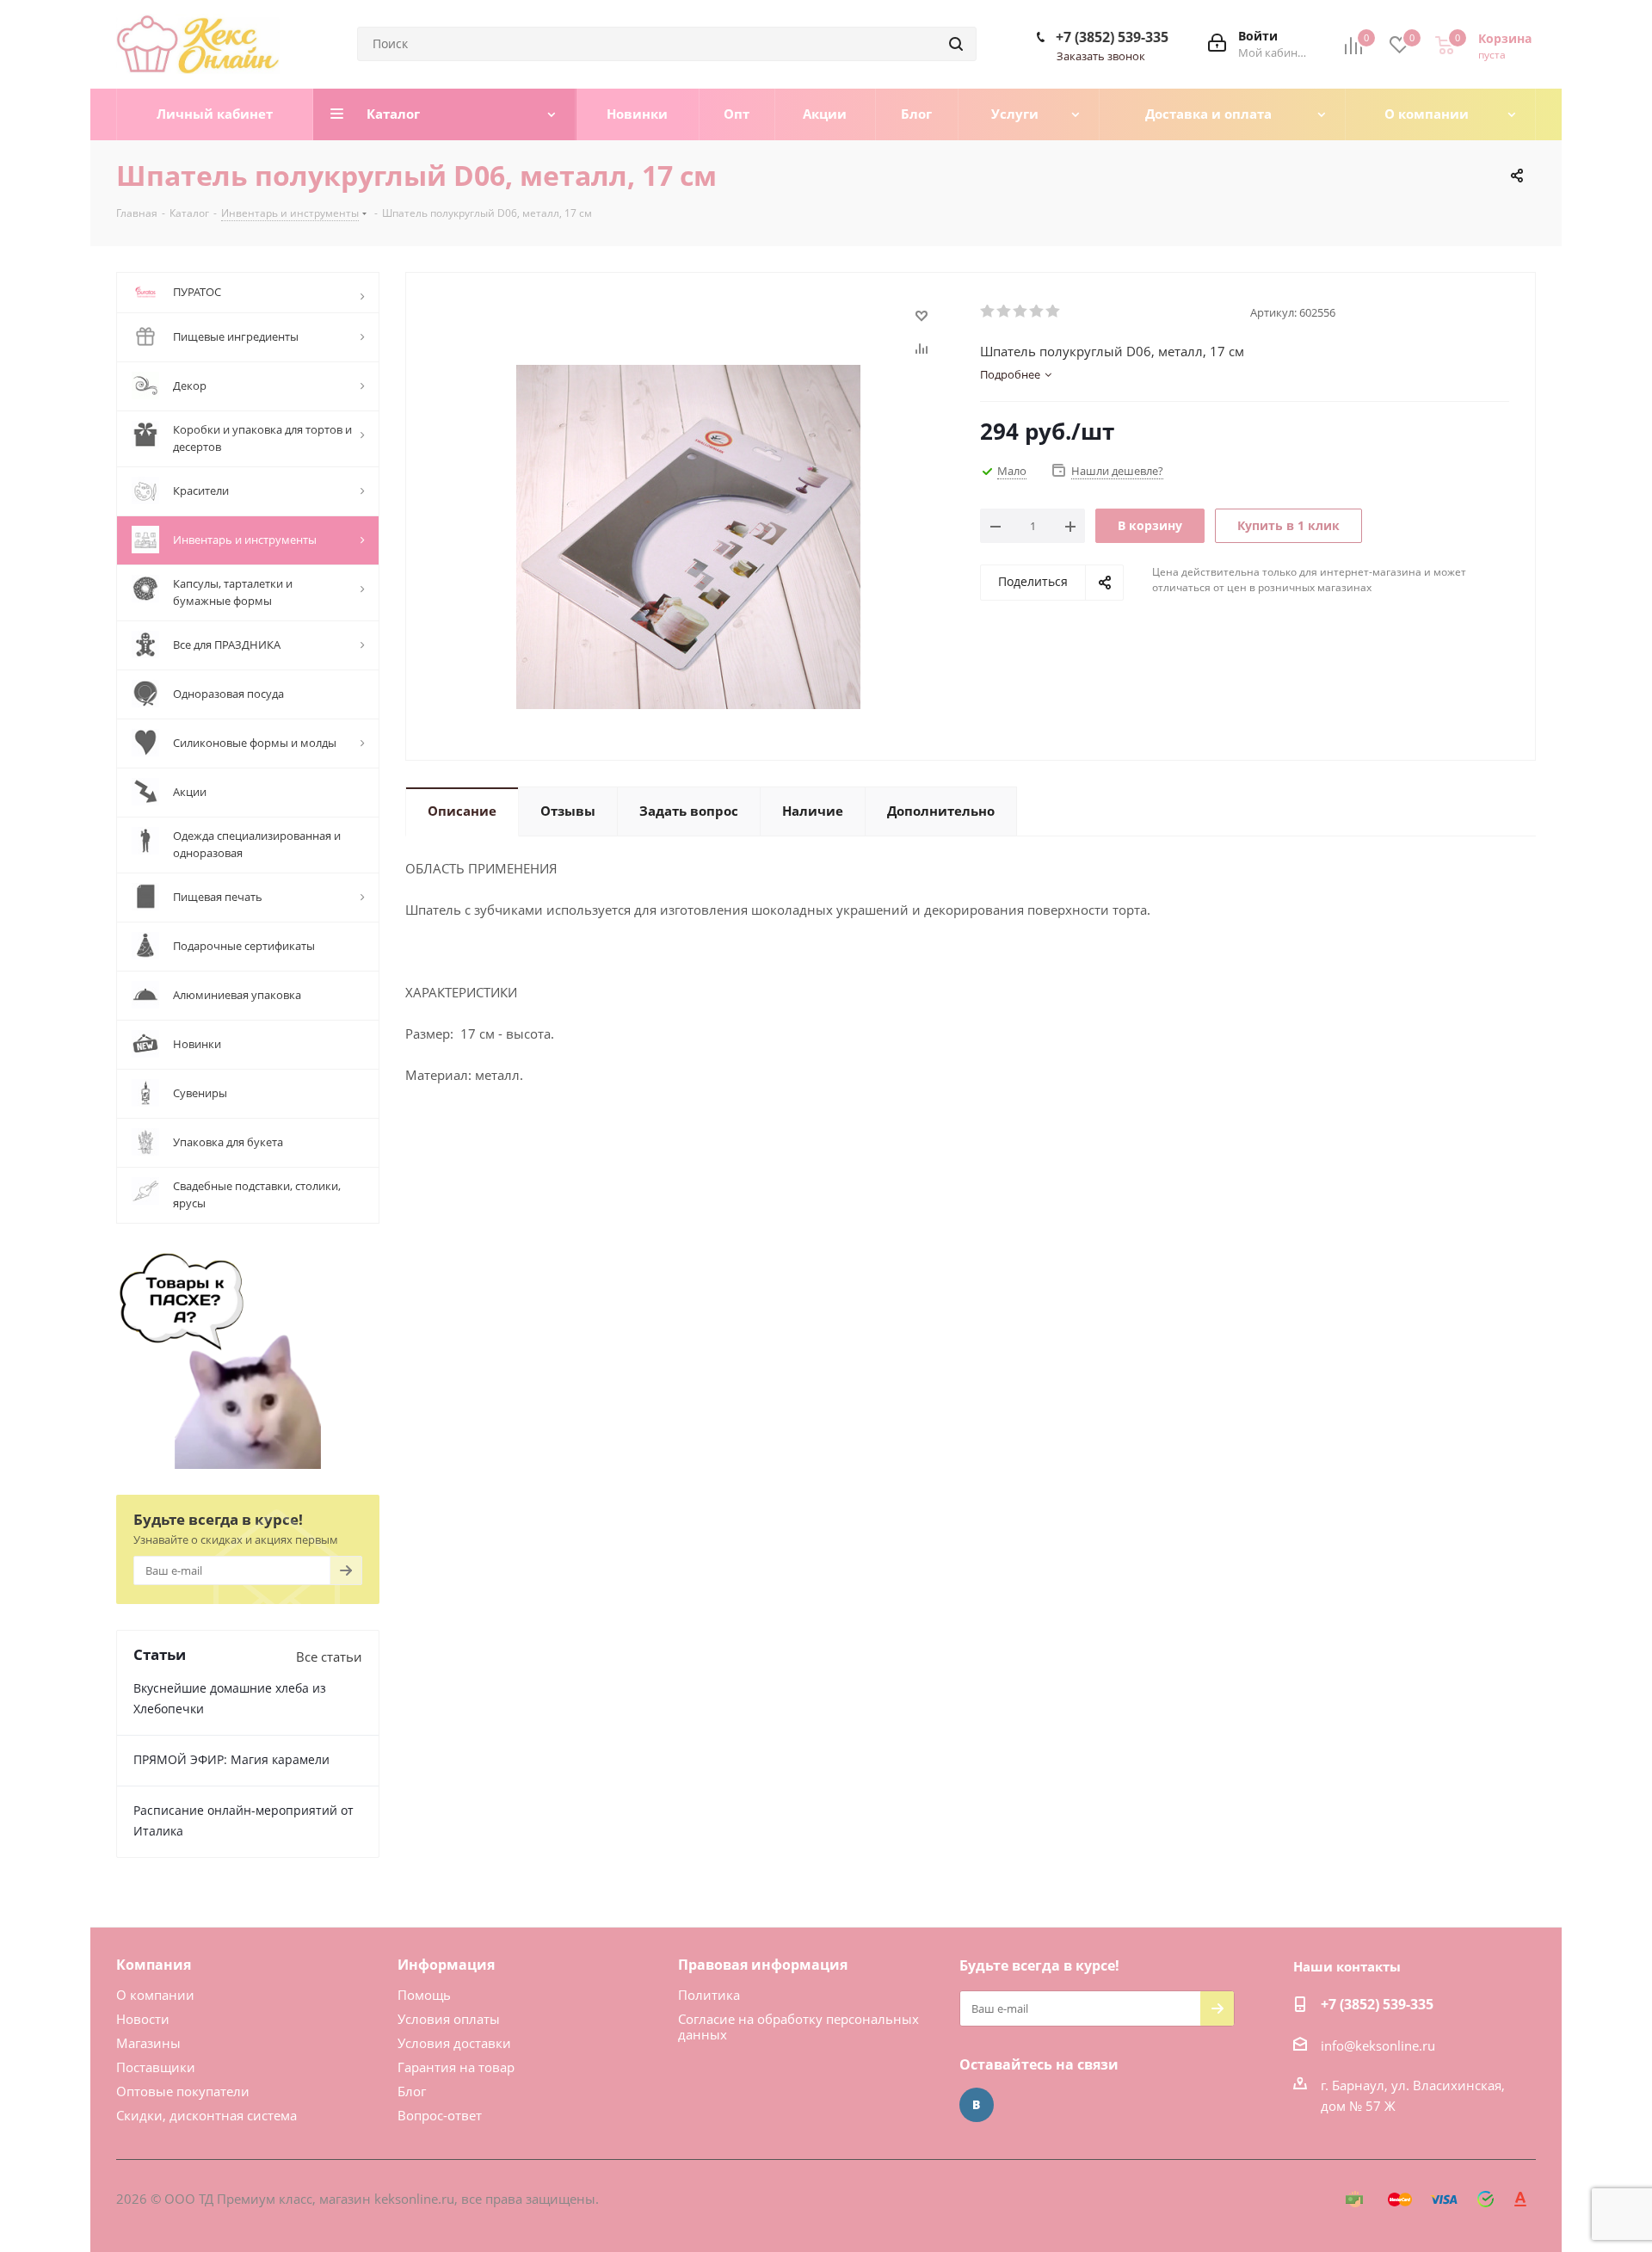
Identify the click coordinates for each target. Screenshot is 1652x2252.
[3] (1021, 312)
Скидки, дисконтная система (206, 2115)
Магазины (148, 2043)
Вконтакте (977, 2105)
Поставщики (156, 2067)
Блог (412, 2091)
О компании (155, 1995)
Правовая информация (763, 1965)
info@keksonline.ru (1378, 2045)
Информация (446, 1965)
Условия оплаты (449, 2019)
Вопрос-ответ (440, 2115)
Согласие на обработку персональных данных (798, 2027)
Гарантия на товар (456, 2067)
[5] (1054, 312)
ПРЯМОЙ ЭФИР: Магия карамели (231, 1759)
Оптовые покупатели (183, 2091)
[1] (988, 312)
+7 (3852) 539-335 (1112, 37)
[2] (1005, 312)
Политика (709, 1995)
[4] (1037, 312)
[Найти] (956, 44)
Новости (143, 2019)
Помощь (424, 1995)
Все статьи (329, 1657)
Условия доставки (454, 2043)
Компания (154, 1965)
